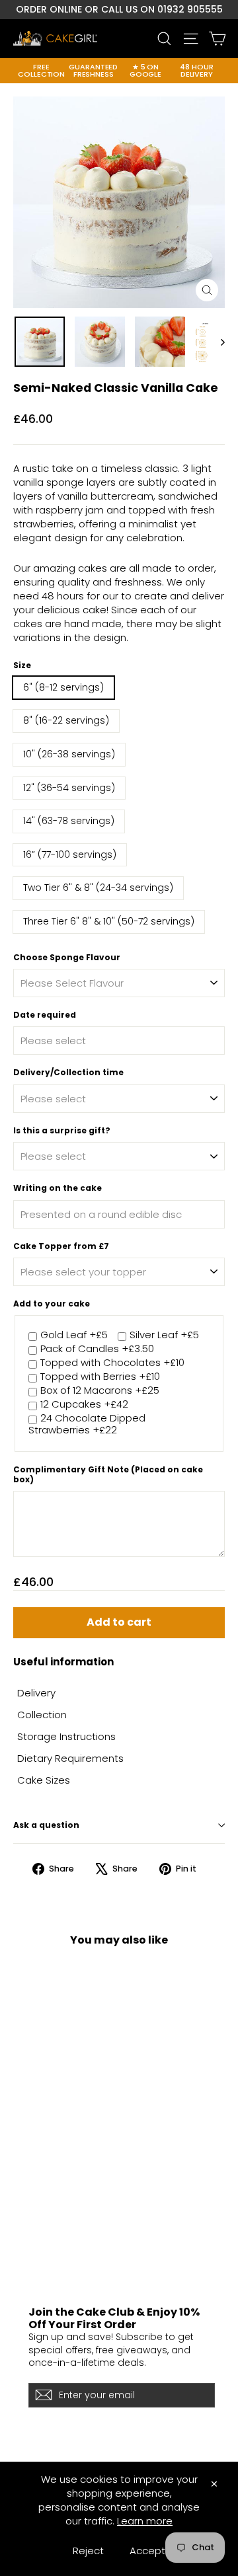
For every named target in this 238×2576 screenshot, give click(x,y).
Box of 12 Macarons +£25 (100, 1391)
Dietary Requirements (70, 1758)
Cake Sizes (44, 1780)
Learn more (145, 2521)
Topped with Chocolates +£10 (112, 1363)
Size (22, 665)
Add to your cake (52, 1304)
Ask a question (46, 1825)
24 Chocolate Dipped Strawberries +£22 (87, 1424)
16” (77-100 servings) (70, 854)
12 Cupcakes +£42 (84, 1405)
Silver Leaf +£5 (164, 1335)
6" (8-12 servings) (63, 687)
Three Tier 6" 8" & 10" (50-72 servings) (109, 921)
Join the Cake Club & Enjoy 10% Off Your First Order (114, 2318)
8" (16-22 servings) (66, 720)
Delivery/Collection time (68, 1073)
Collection (42, 1715)
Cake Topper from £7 (61, 1246)
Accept (147, 2551)
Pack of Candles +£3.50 (97, 1349)
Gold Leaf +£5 (74, 1335)
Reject (88, 2551)
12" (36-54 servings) (69, 788)
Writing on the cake (58, 1188)
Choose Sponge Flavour (67, 958)
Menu (25, 2267)
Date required (45, 1015)
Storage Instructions (66, 1736)
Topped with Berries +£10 (100, 1377)
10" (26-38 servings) (69, 754)
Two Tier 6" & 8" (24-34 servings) (98, 888)
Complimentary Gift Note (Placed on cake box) (108, 1475)
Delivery (36, 1693)
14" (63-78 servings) (69, 821)
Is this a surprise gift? (62, 1131)
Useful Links (38, 2230)
